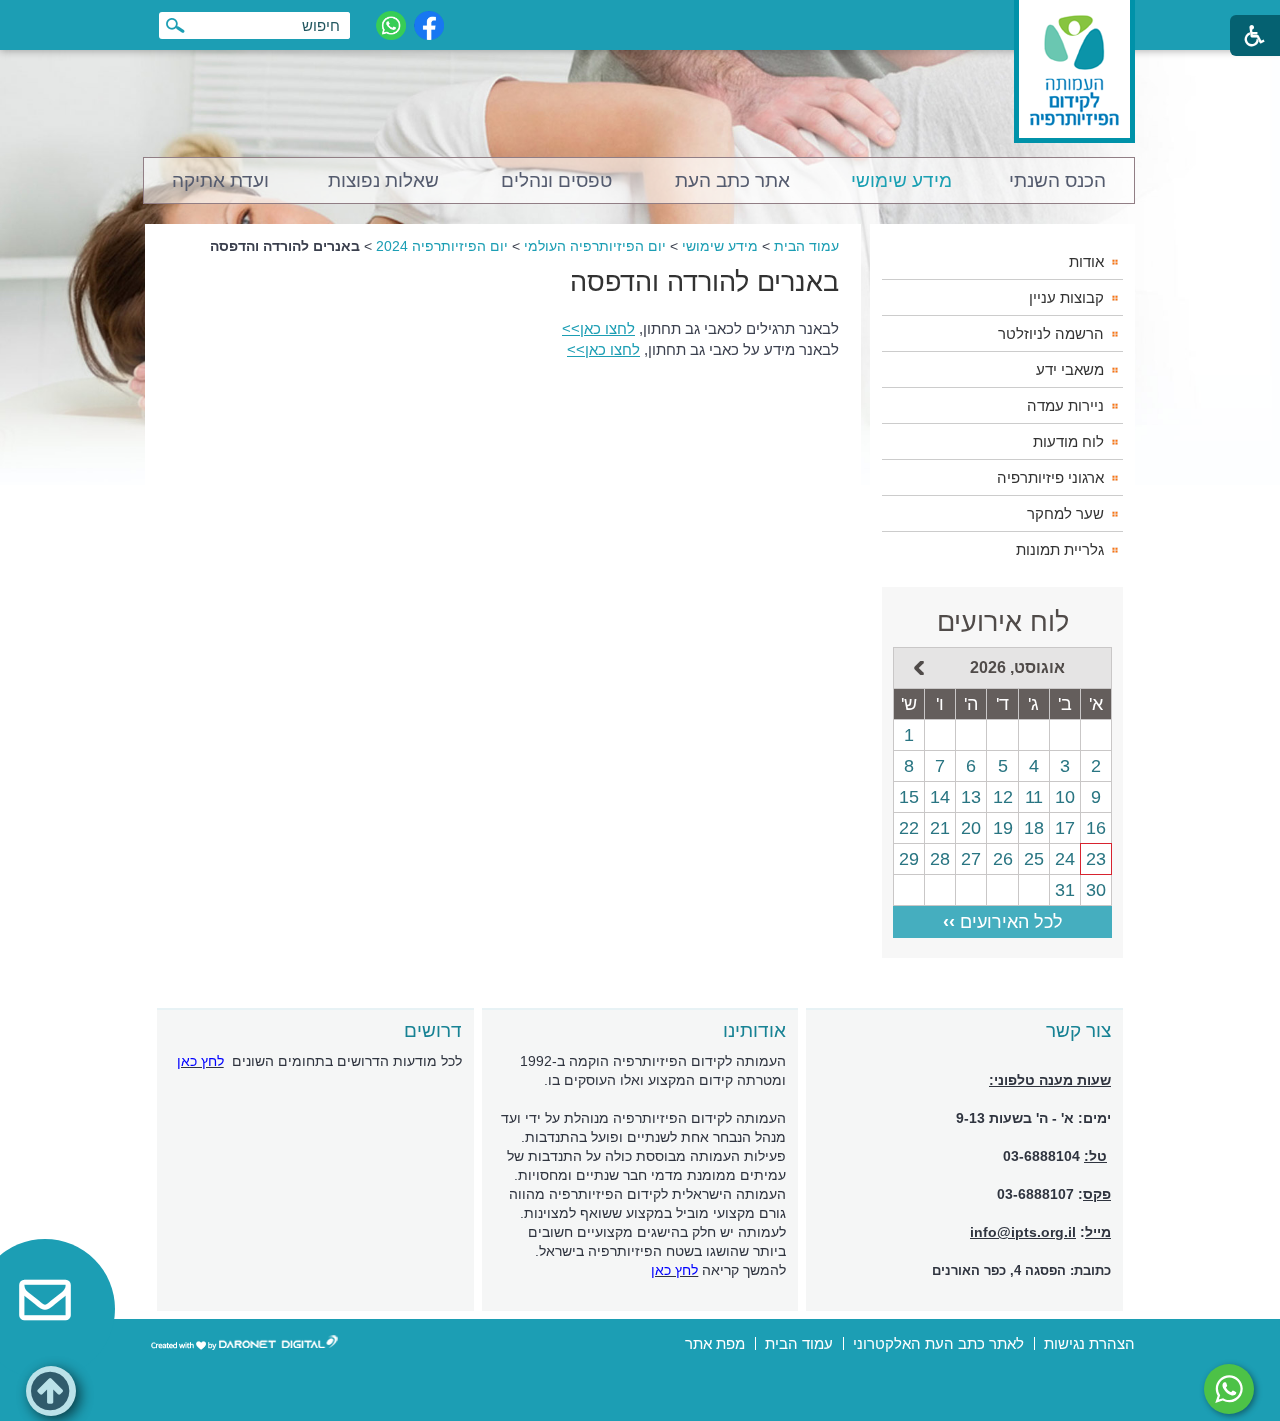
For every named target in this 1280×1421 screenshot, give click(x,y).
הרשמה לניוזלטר (1051, 333)
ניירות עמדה (1065, 405)
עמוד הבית (806, 246)
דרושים (433, 1030)
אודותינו (754, 1030)
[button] (51, 1391)
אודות (1086, 261)
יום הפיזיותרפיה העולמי (595, 246)
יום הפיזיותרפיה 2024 (442, 246)
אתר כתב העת (732, 180)
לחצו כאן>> (598, 328)
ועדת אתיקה (220, 180)
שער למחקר (1065, 513)
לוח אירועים (1003, 622)
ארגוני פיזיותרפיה (1050, 477)
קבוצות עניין (1066, 297)
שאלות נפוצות (383, 180)
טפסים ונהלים (556, 180)
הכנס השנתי (1057, 180)
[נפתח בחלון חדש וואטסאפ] (391, 25)
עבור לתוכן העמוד (640, 19)
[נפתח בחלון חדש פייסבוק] (429, 25)
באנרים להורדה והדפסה (704, 282)
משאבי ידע (1070, 369)
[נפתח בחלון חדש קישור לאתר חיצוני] (1229, 1389)
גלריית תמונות (1060, 549)
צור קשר (1078, 1030)
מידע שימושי (901, 180)
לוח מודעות (1068, 441)
